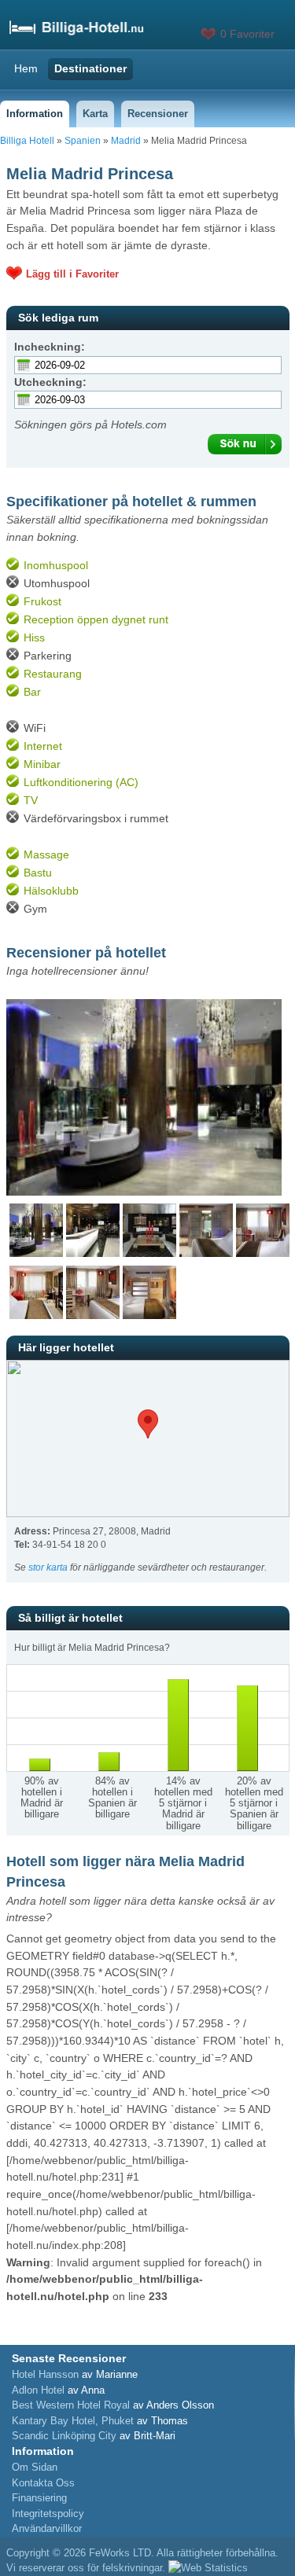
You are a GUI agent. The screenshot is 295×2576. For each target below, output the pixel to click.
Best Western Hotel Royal (71, 2405)
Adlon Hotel (38, 2390)
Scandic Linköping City (64, 2436)
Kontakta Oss (43, 2483)
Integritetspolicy (48, 2514)
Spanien (83, 141)
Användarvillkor (47, 2528)
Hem (26, 68)
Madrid (126, 141)
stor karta (48, 1567)
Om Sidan (35, 2467)
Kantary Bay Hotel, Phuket (73, 2421)
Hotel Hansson (45, 2374)
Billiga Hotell (27, 141)
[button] (148, 1424)
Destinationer (90, 68)
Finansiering (39, 2498)
